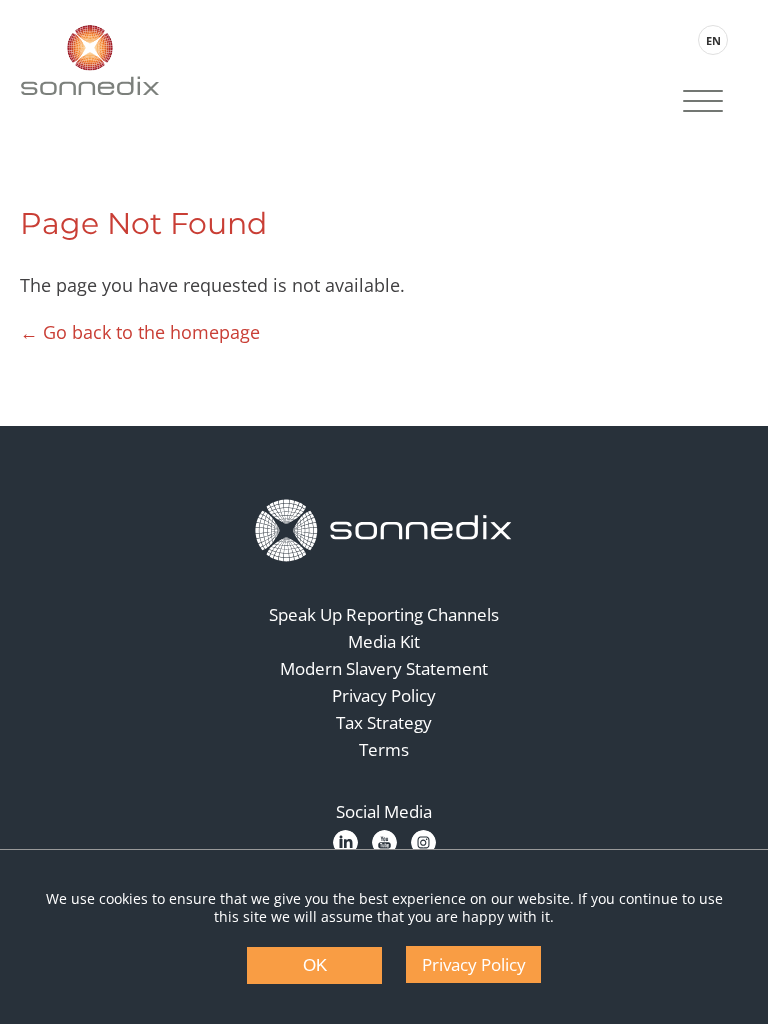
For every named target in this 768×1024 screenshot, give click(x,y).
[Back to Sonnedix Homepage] (90, 60)
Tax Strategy (384, 722)
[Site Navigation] (703, 103)
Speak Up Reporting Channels (384, 614)
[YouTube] (384, 842)
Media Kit (384, 641)
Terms (384, 749)
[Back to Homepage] (384, 531)
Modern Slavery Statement (384, 668)
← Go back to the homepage (140, 332)
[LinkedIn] (345, 842)
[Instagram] (423, 842)
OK (315, 965)
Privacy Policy (384, 695)
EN (713, 40)
